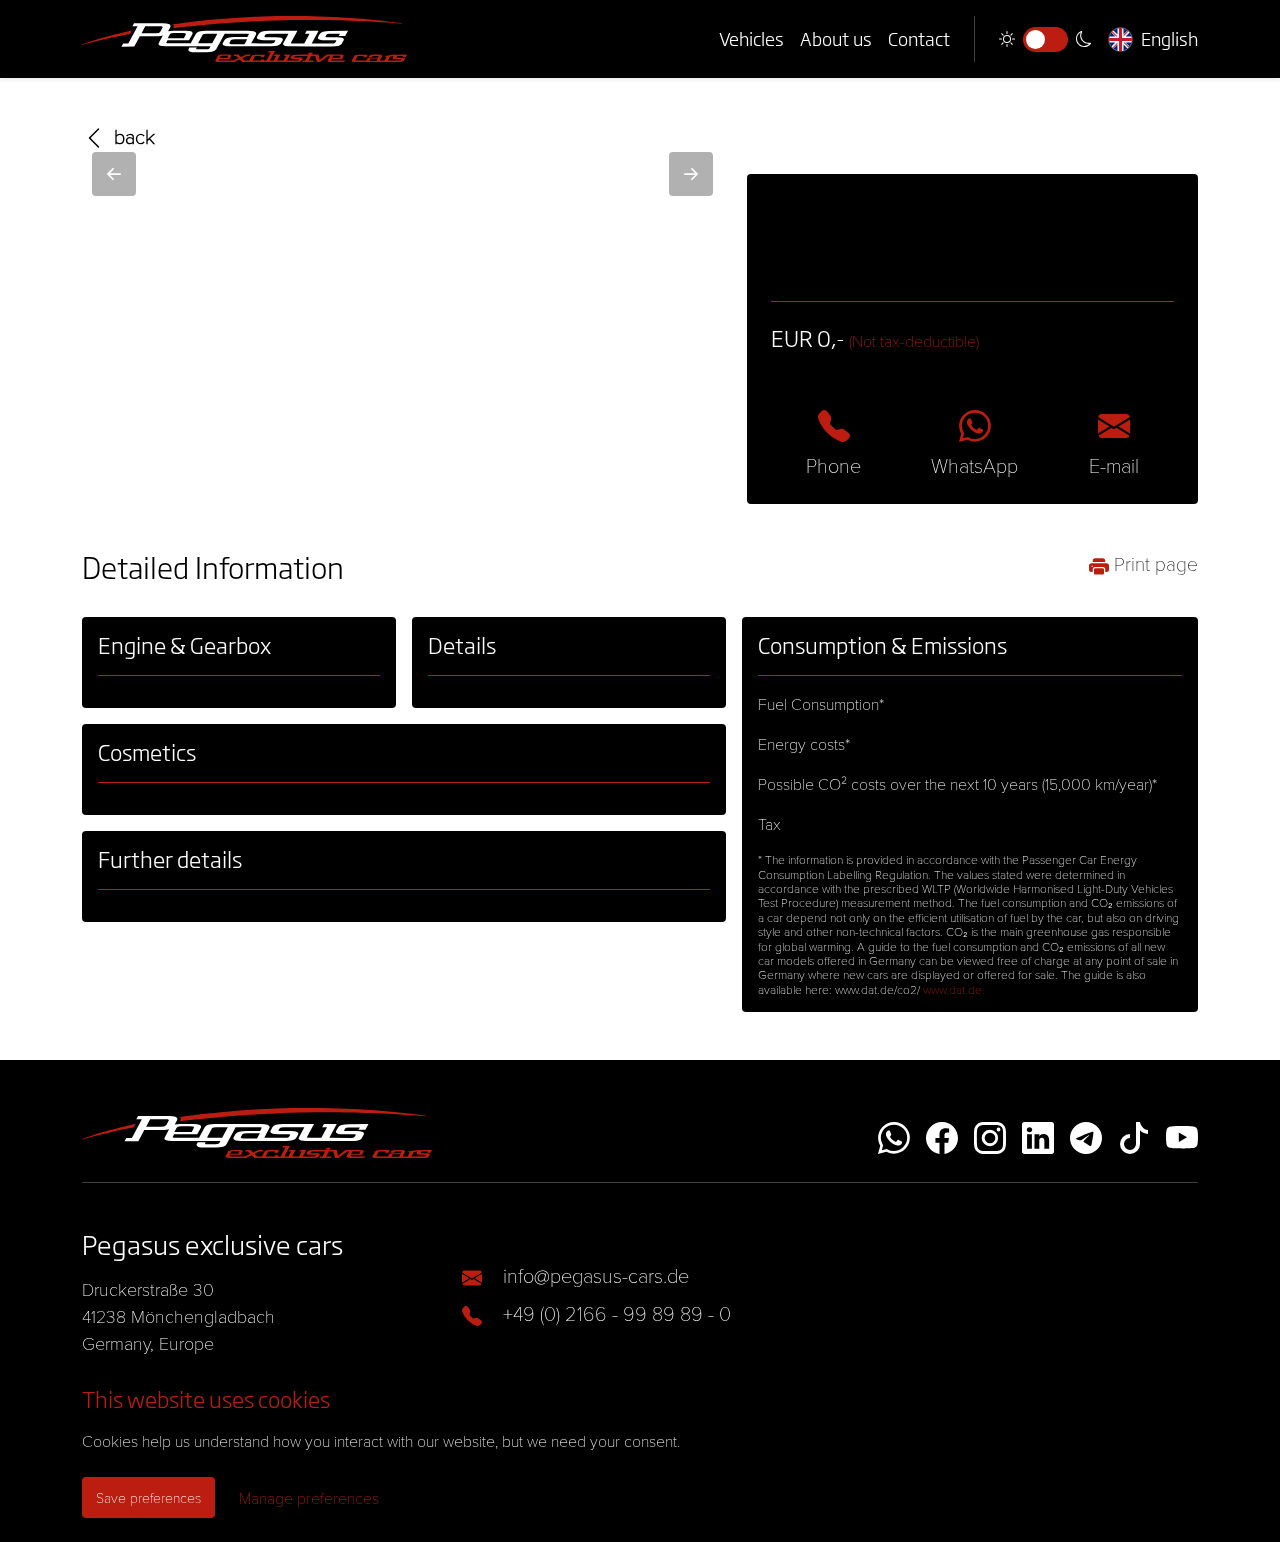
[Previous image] (114, 174)
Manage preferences (309, 1497)
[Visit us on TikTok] (1134, 1133)
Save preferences (148, 1497)
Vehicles (751, 39)
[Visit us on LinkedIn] (1038, 1133)
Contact (919, 39)
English (1169, 39)
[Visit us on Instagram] (990, 1133)
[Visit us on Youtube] (1182, 1133)
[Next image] (691, 174)
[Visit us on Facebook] (942, 1133)
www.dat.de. (954, 989)
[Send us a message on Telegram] (1086, 1133)
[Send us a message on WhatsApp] (894, 1133)
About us (836, 39)
